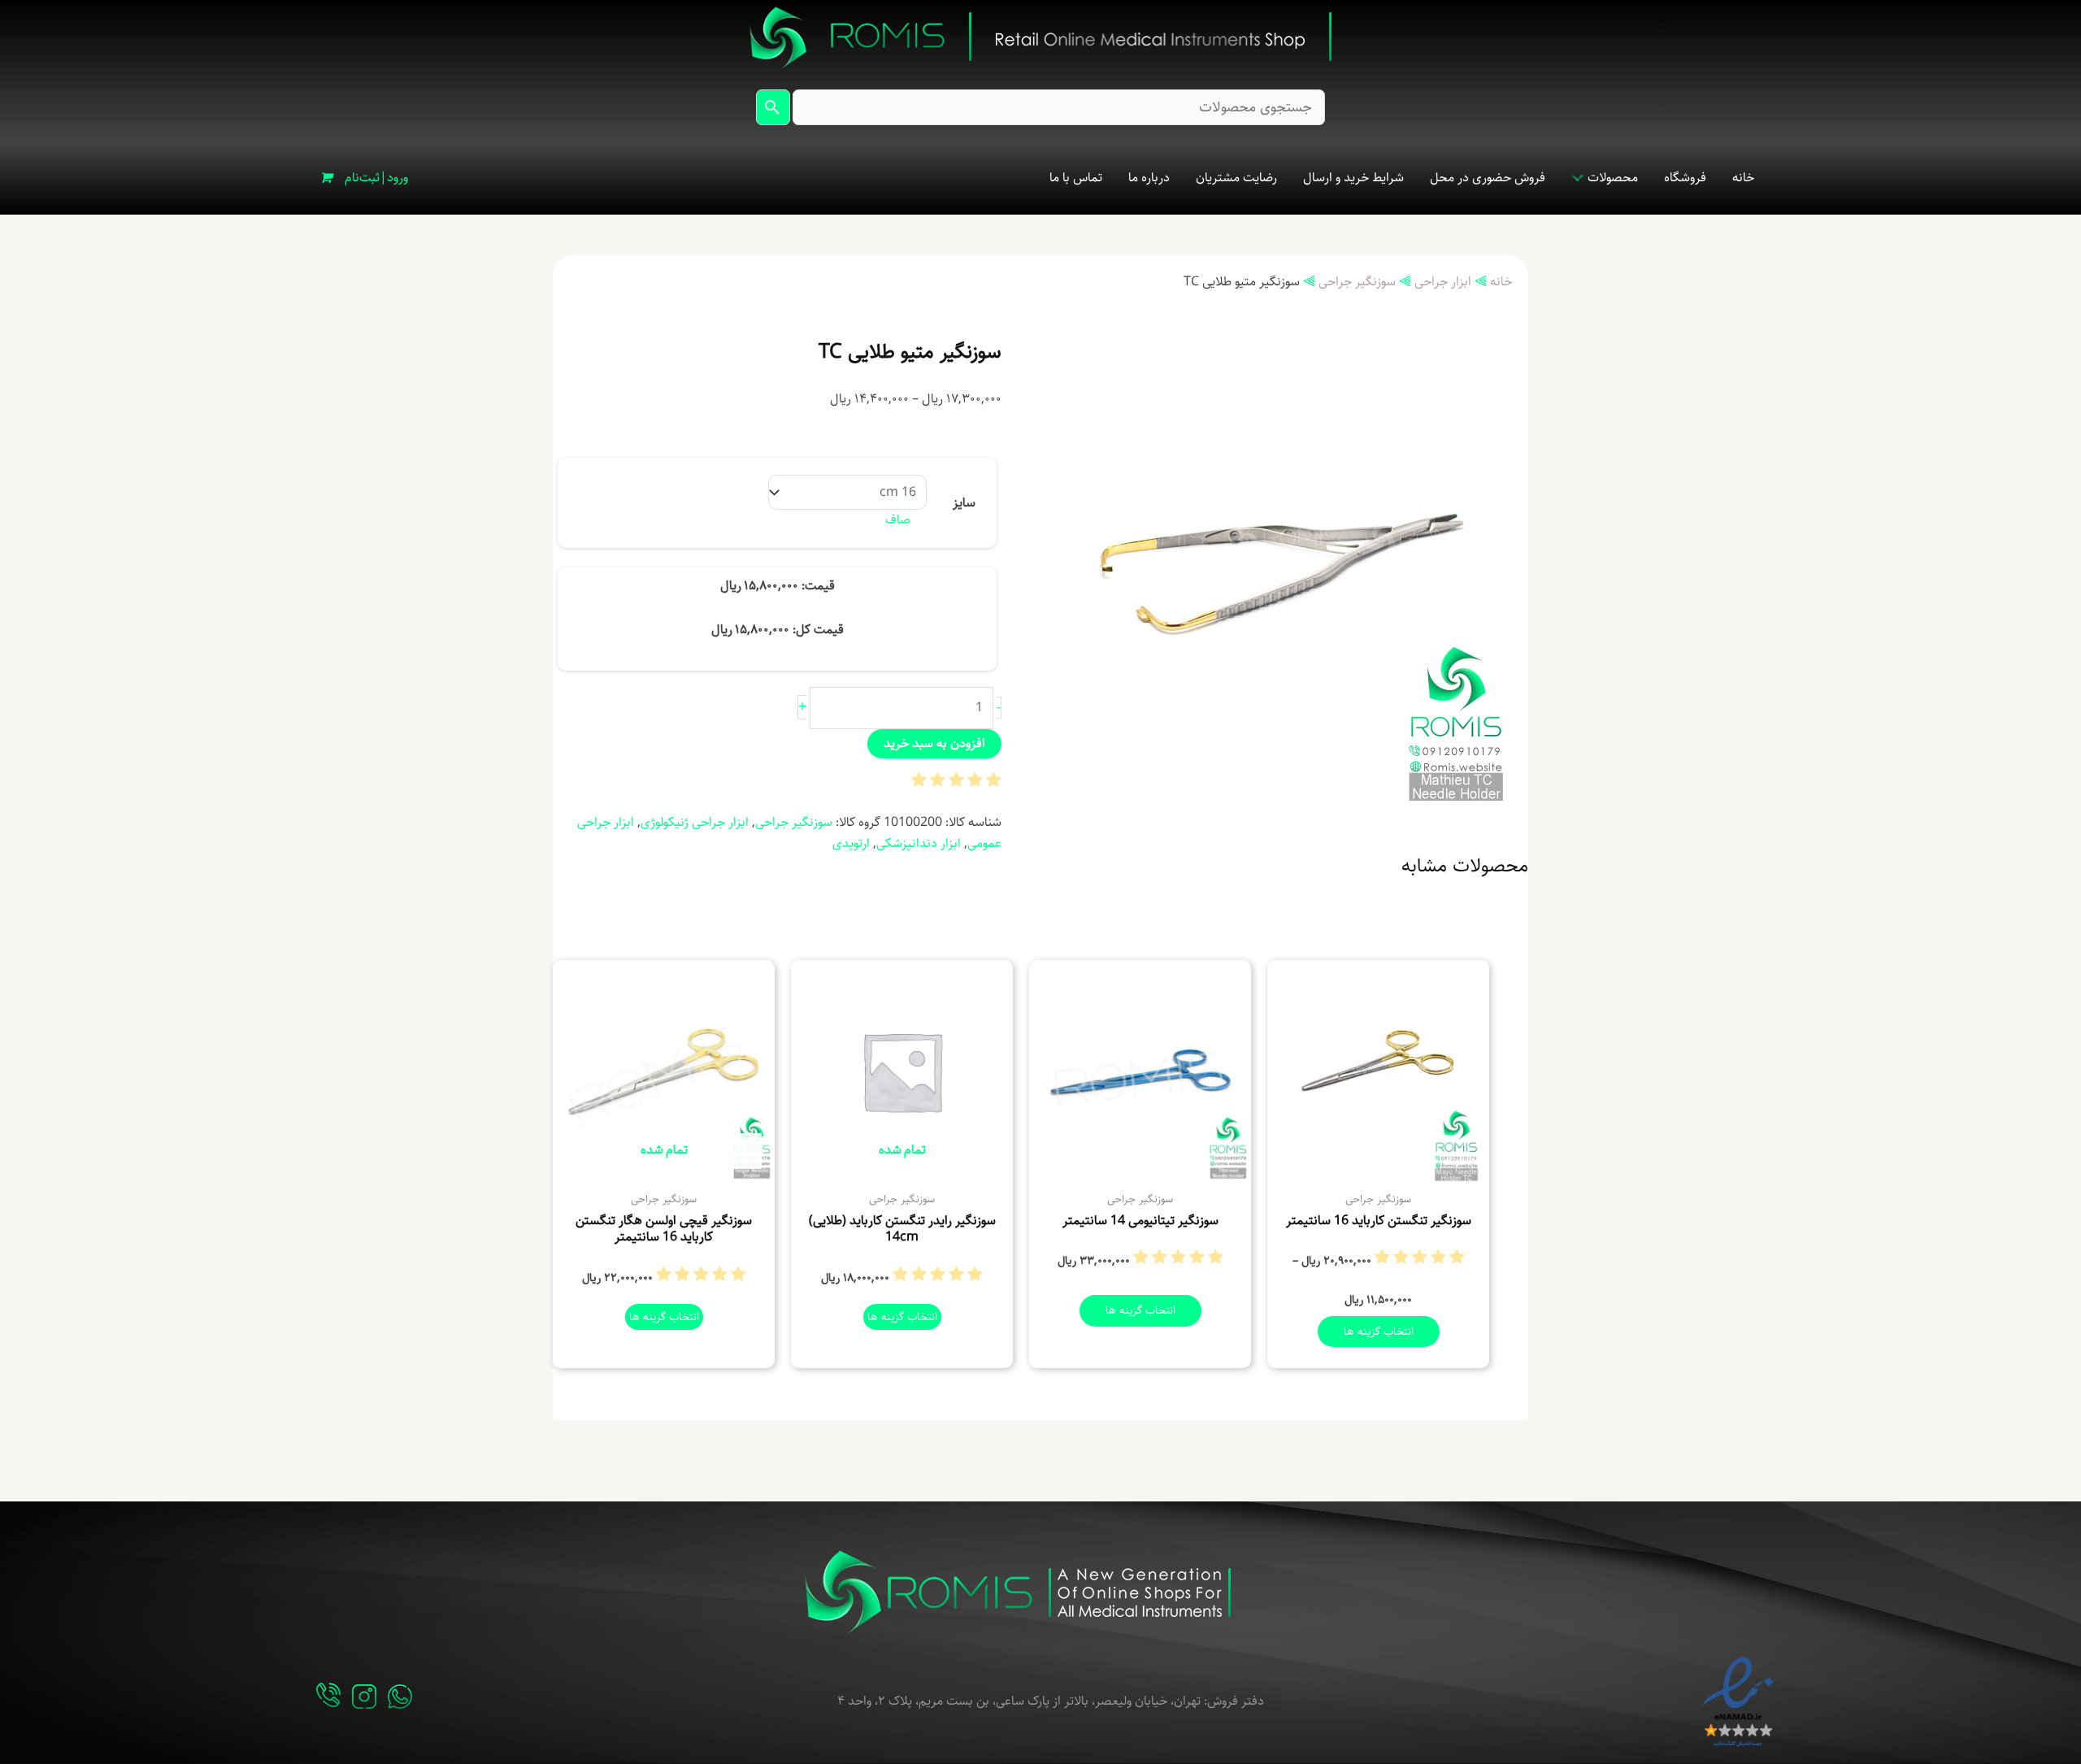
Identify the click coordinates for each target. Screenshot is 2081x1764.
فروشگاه (1685, 178)
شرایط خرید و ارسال (1353, 178)
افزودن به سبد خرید (934, 743)
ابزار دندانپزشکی (919, 843)
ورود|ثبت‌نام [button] (376, 178)
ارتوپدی (851, 843)
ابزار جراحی (1443, 282)
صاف (898, 520)
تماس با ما (1076, 178)
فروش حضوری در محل (1488, 178)
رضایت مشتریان (1236, 178)
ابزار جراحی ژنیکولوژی (695, 822)
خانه (1743, 178)
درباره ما (1149, 178)
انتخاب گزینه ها (1379, 1332)
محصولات (1613, 178)
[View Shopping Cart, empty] (325, 178)
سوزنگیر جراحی (1357, 282)
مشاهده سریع (1378, 1166)
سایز (964, 503)
